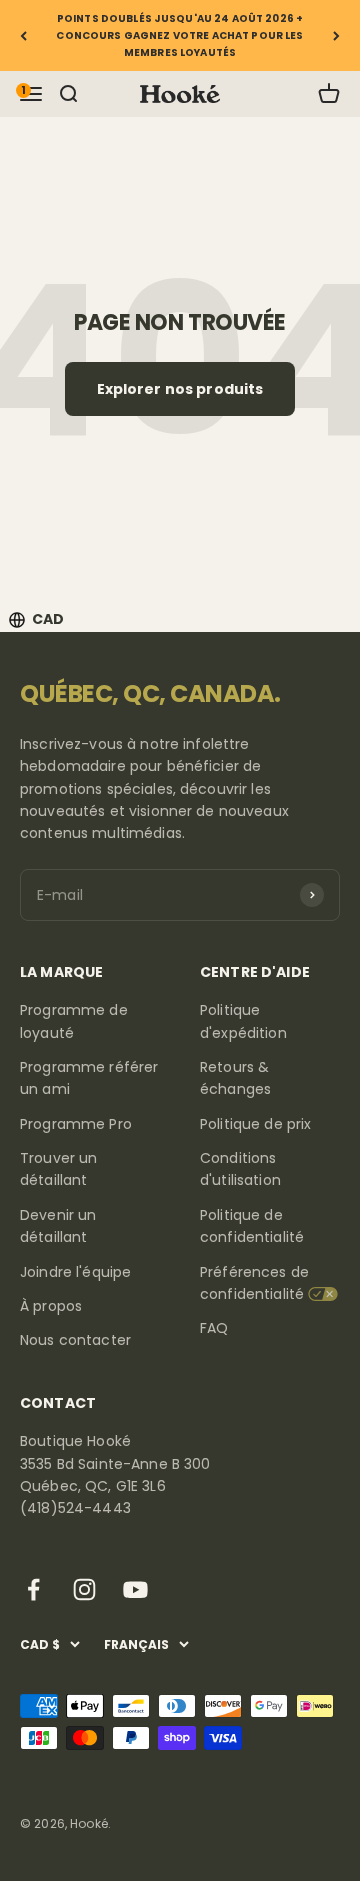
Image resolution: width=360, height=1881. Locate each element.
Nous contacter (75, 1340)
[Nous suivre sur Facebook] (33, 1589)
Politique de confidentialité (252, 1226)
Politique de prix (255, 1124)
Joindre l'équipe (75, 1272)
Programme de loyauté (74, 1021)
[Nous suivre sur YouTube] (135, 1589)
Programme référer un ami (89, 1078)
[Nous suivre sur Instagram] (84, 1589)
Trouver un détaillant (58, 1169)
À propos (51, 1306)
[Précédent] (23, 35)
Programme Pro (76, 1124)
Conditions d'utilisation (240, 1169)
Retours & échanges (235, 1078)
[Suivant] (336, 35)
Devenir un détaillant (58, 1226)
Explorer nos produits (180, 389)
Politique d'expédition (243, 1021)
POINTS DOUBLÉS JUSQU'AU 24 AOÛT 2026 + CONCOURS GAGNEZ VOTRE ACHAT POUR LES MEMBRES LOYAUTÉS (179, 35)
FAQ (214, 1328)
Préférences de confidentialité (254, 1283)
